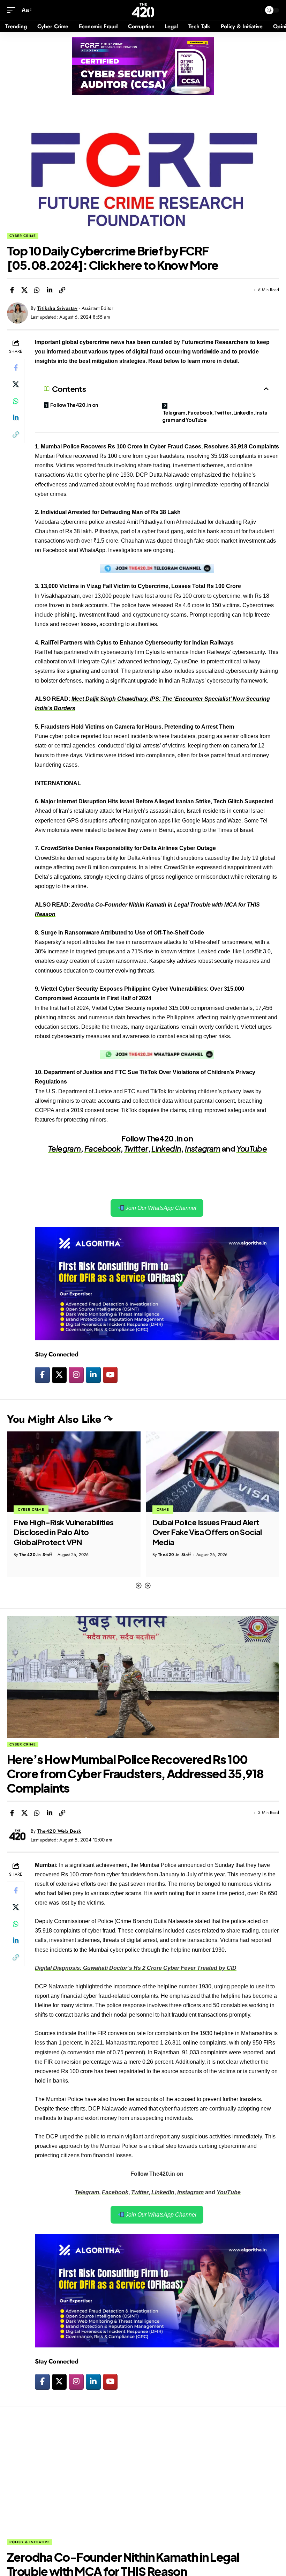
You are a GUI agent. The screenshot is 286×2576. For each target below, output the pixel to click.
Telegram (64, 1148)
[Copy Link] (62, 290)
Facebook (102, 1148)
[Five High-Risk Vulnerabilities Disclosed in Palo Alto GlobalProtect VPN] (74, 1472)
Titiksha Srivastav (57, 308)
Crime (163, 1509)
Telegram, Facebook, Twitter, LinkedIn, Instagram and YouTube (215, 416)
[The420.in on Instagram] (76, 1375)
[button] (138, 1586)
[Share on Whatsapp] (37, 290)
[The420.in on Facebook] (42, 1375)
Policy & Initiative (30, 2542)
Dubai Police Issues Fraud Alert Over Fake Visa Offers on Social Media (207, 1532)
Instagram (202, 1148)
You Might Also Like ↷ (60, 1419)
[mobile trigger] (13, 10)
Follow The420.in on (74, 405)
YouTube (252, 1148)
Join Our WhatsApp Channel (160, 1208)
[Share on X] (24, 290)
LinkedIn (166, 1148)
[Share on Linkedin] (50, 290)
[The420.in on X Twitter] (59, 1375)
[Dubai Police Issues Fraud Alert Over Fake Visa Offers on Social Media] (213, 1472)
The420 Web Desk (59, 1831)
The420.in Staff (36, 1555)
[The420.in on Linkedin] (93, 1375)
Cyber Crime (23, 236)
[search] (254, 10)
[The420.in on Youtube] (110, 1375)
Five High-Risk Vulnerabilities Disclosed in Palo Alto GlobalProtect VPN (64, 1532)
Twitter (136, 1148)
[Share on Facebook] (12, 290)
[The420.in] (143, 10)
